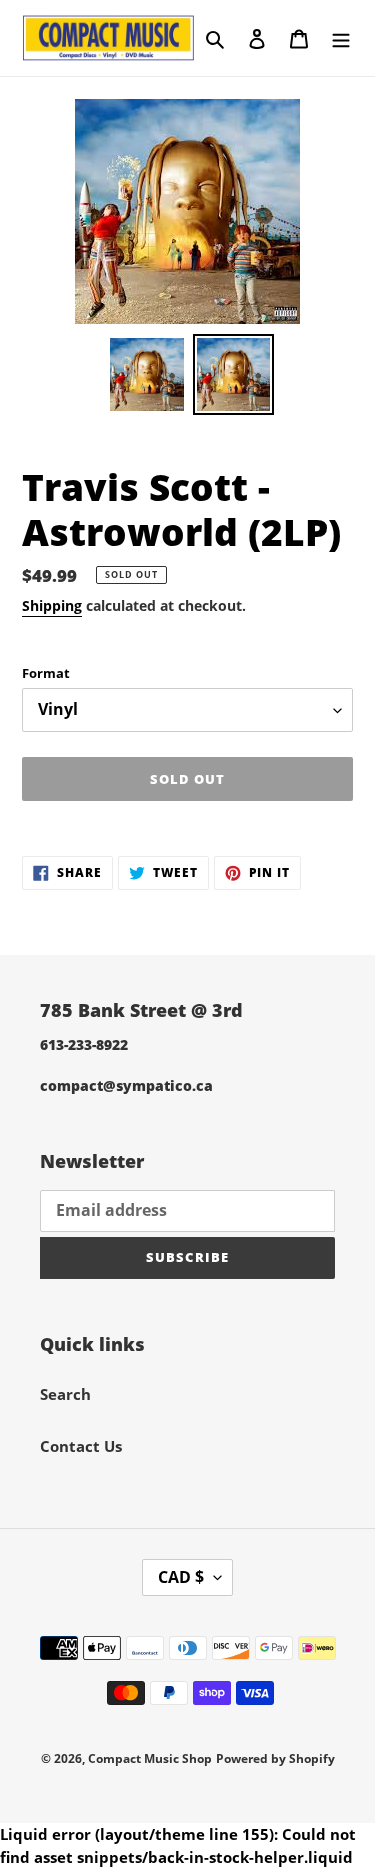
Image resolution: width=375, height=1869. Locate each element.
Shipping (52, 605)
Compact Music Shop (150, 1758)
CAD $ (181, 1577)
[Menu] (341, 37)
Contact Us (81, 1446)
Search (65, 1394)
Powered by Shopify (275, 1758)
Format (46, 673)
